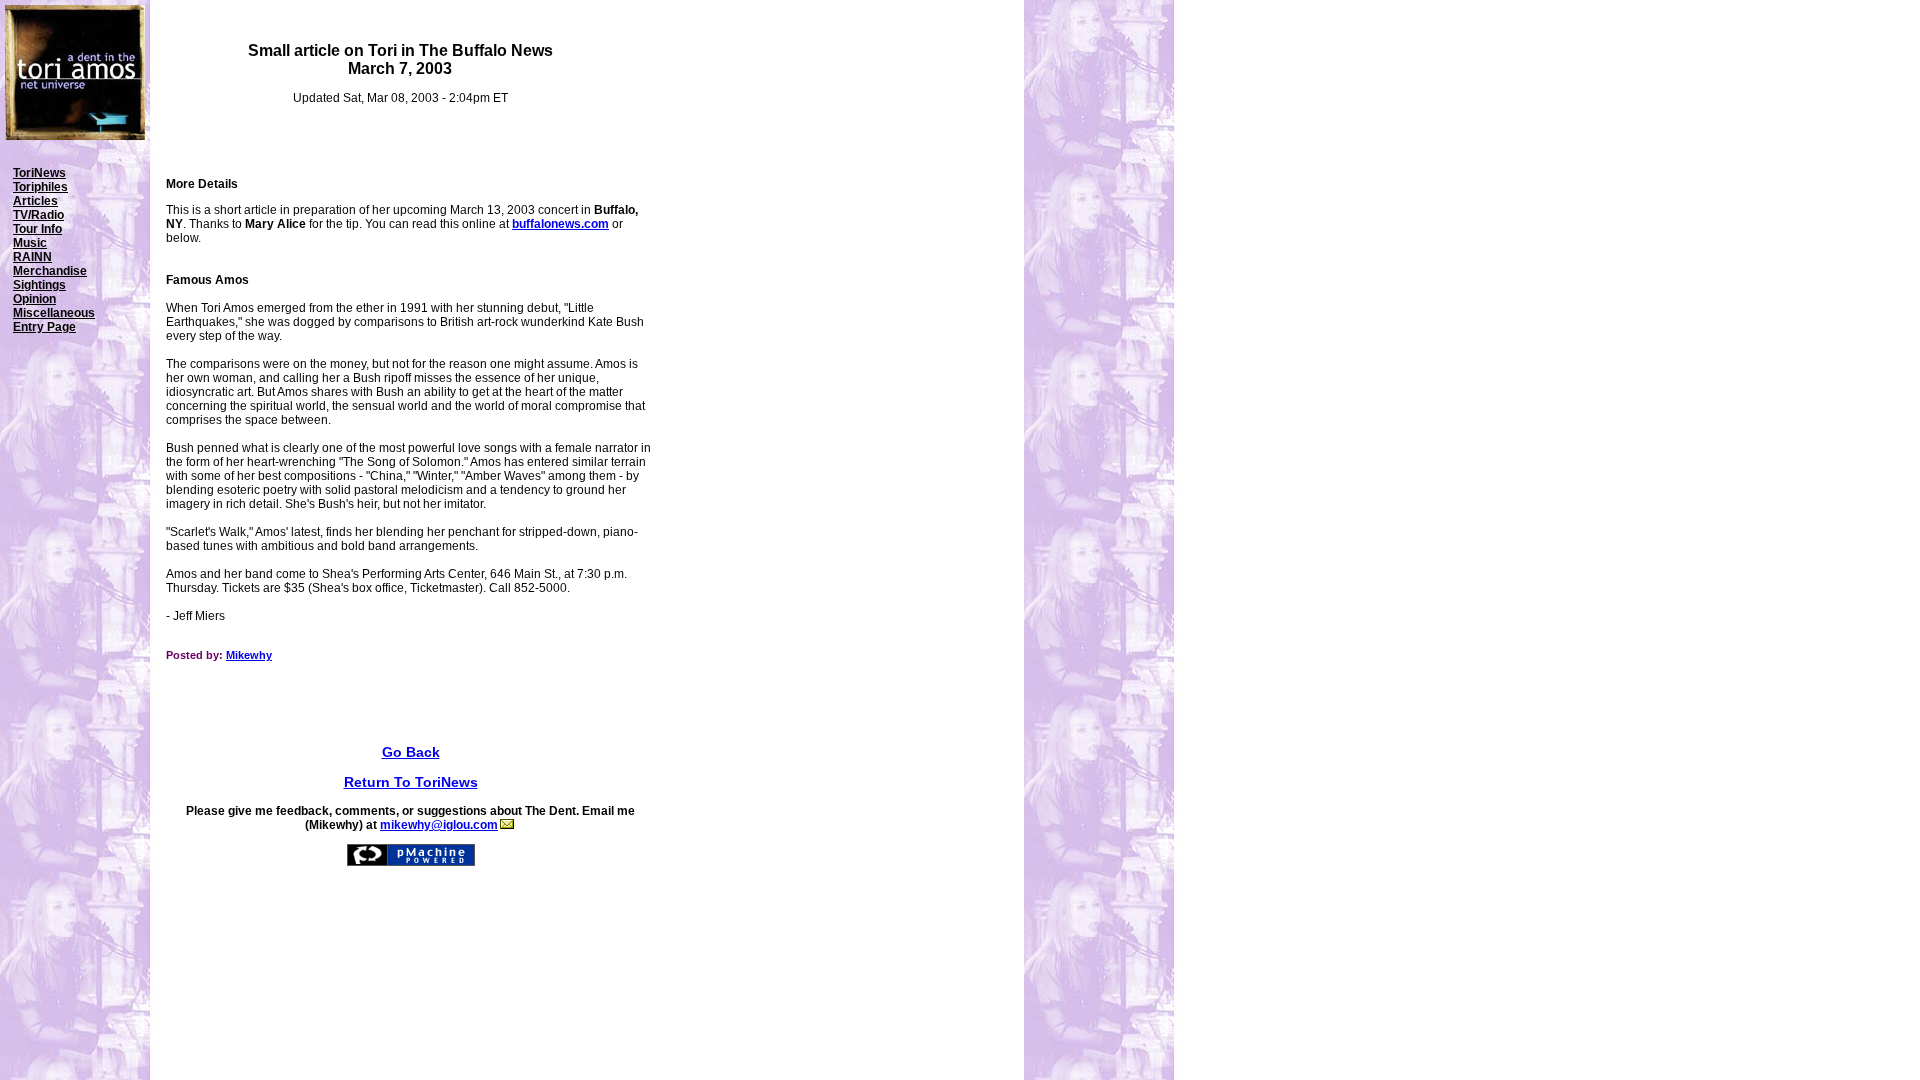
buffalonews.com (560, 224)
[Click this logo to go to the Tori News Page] (75, 136)
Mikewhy (249, 655)
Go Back (411, 752)
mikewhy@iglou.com (439, 825)
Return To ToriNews (411, 782)
